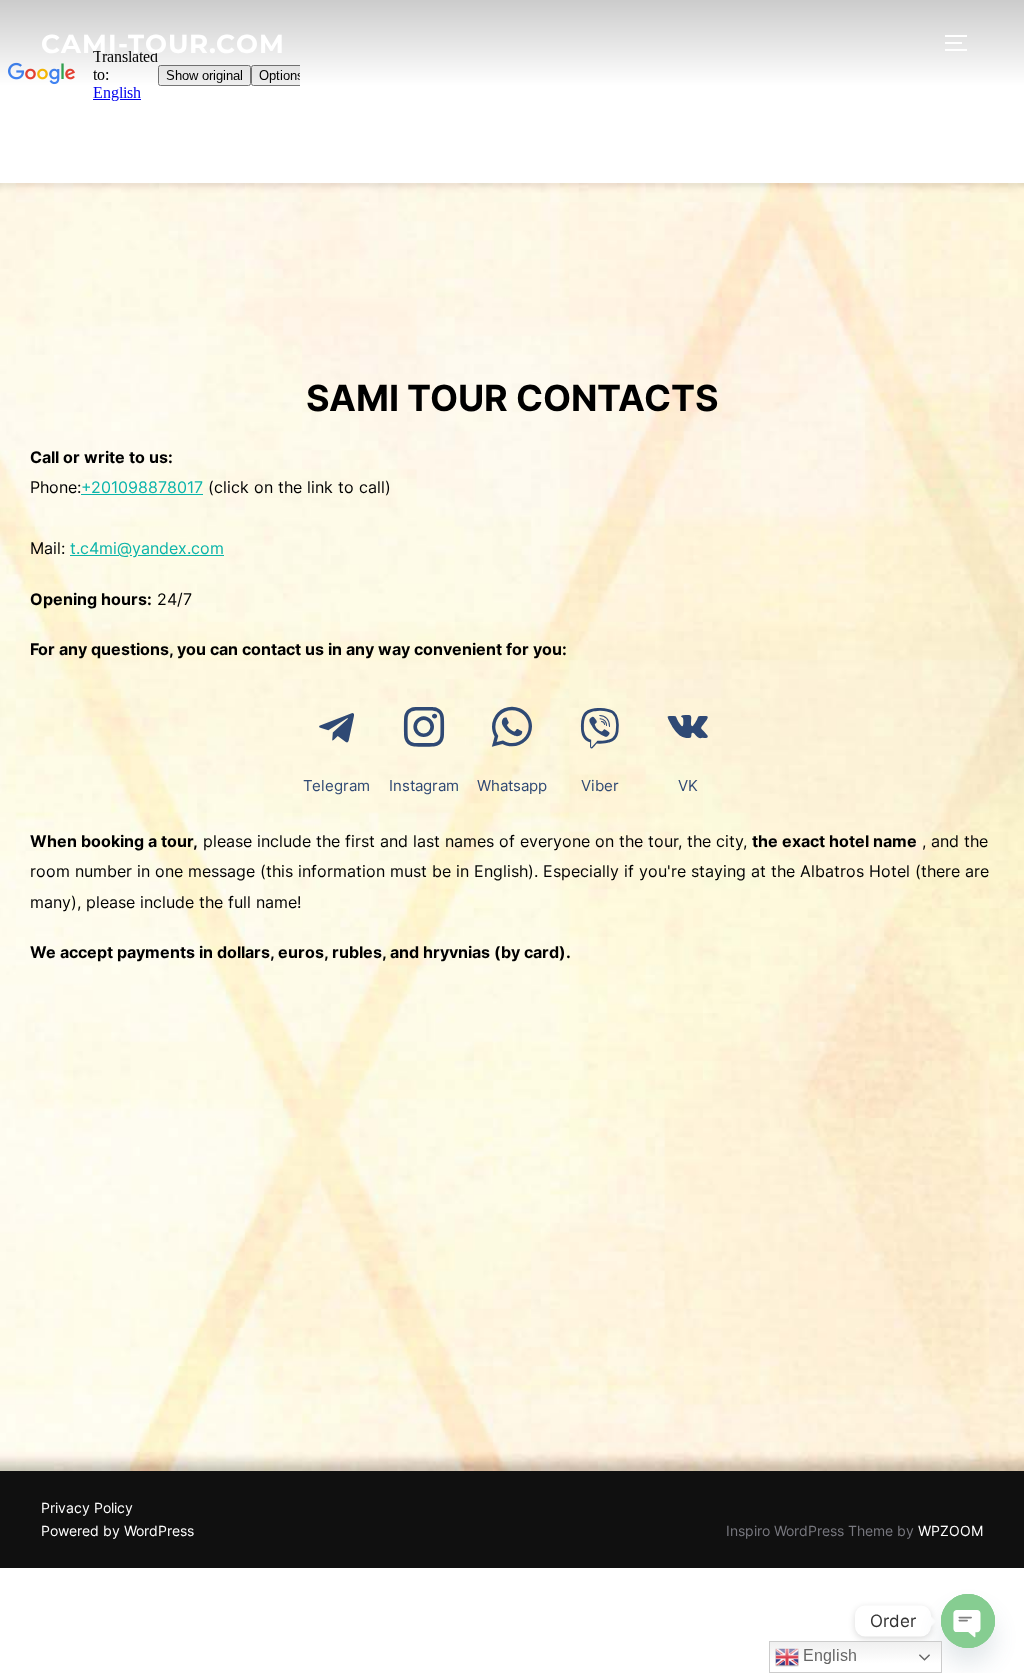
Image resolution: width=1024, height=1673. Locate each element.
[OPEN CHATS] (968, 1621)
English (828, 1655)
